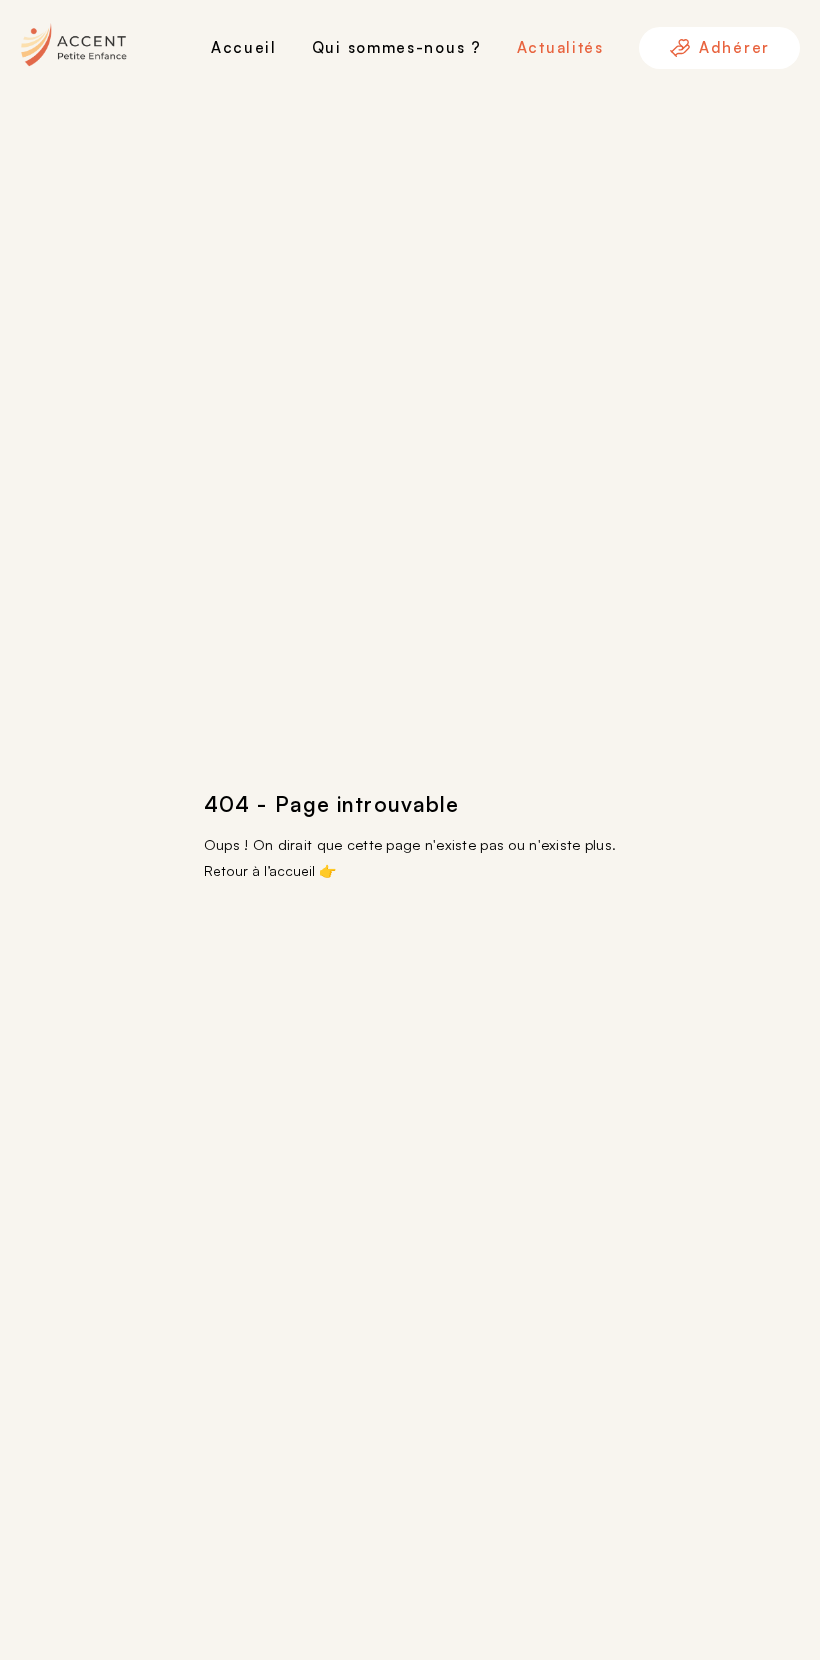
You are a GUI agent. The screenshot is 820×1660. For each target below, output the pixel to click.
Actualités (560, 47)
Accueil (244, 47)
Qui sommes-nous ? (397, 47)
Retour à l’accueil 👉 (270, 870)
